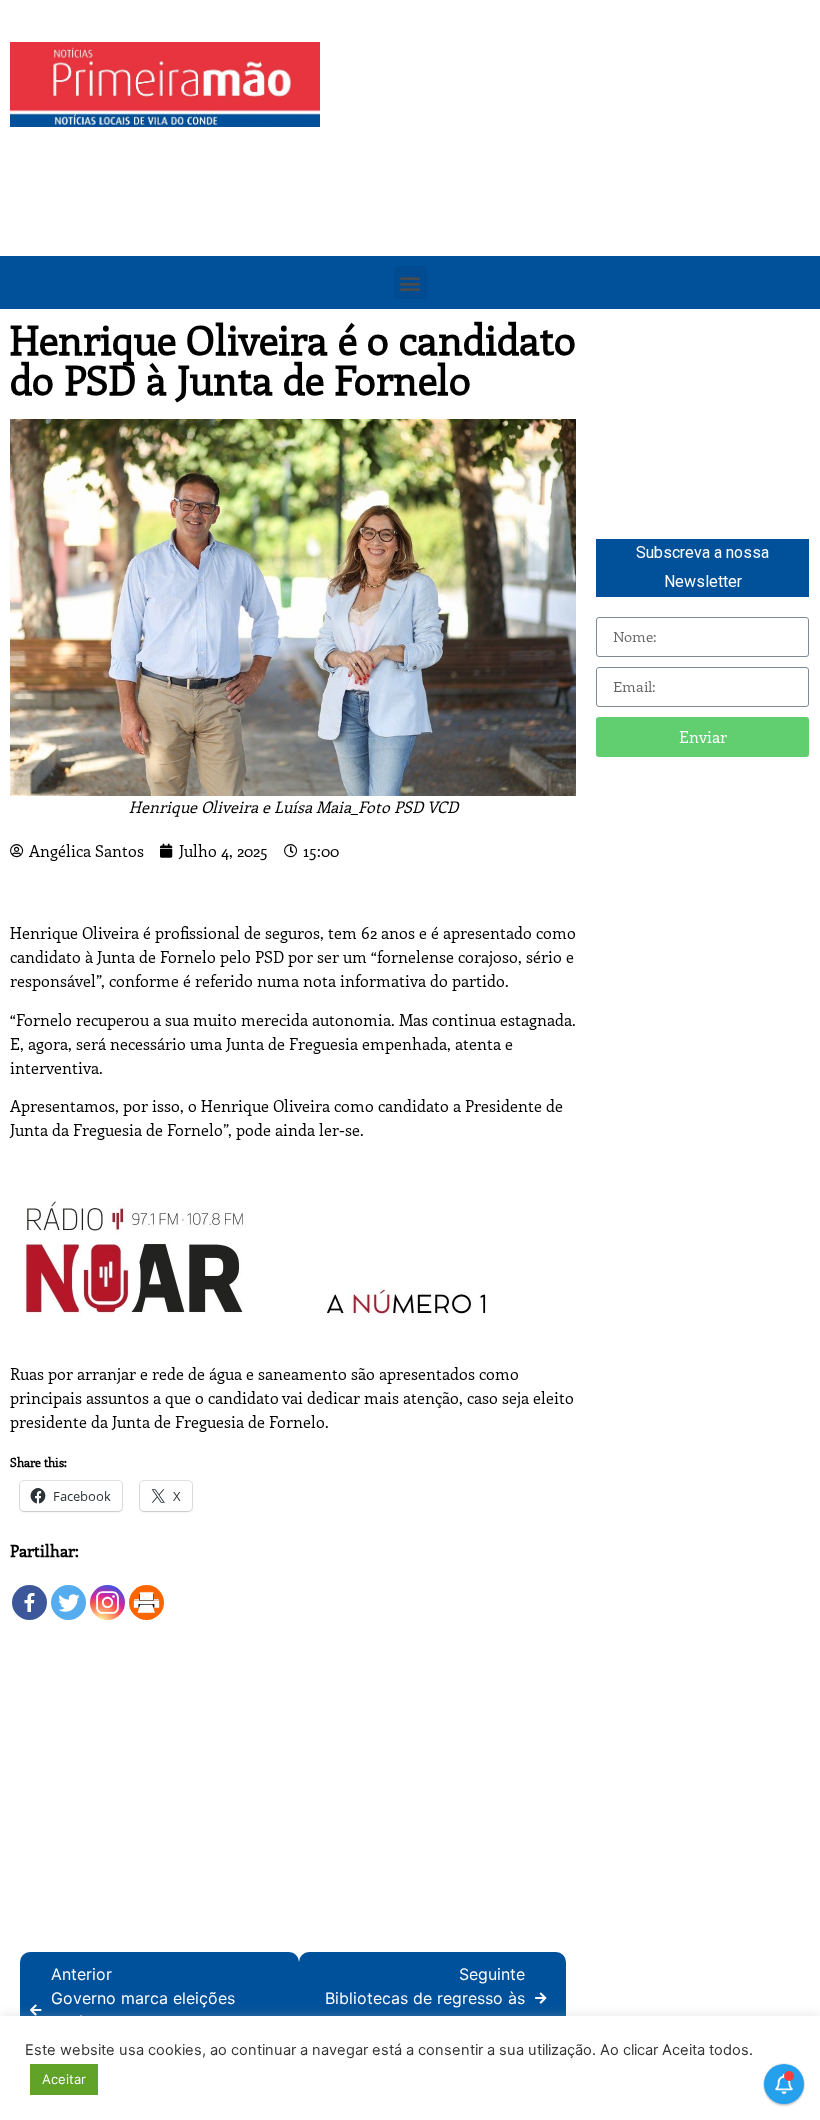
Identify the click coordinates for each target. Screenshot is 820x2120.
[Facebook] (29, 1592)
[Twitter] (68, 1592)
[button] (410, 282)
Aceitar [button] (64, 2079)
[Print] (146, 1592)
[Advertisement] (575, 182)
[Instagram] (107, 1592)
